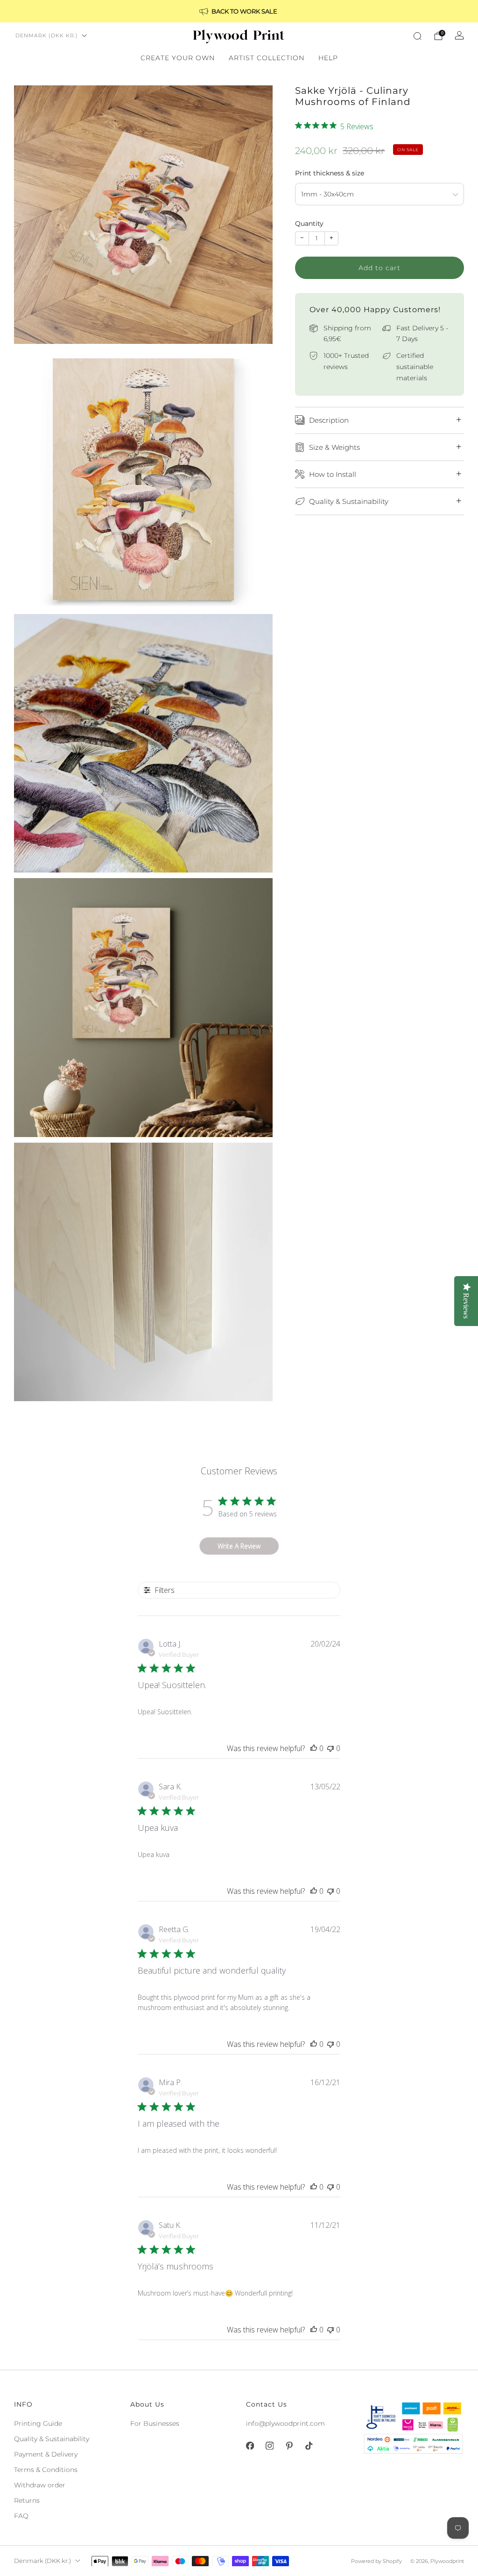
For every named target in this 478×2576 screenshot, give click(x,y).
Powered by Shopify (376, 2561)
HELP (328, 58)
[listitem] (239, 11)
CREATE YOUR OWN (178, 58)
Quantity (309, 223)
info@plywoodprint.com (285, 2423)
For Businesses (155, 2423)
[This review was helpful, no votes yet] (314, 1748)
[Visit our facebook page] (250, 2446)
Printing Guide (38, 2423)
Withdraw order (40, 2485)
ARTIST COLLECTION (267, 58)
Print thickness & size (330, 173)
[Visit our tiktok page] (309, 2446)
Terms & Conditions (46, 2470)
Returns (27, 2500)
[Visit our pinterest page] (289, 2446)
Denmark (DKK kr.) (47, 35)
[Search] (417, 36)
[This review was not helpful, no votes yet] (330, 1748)
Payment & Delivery (46, 2454)
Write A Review (239, 1546)
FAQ (21, 2516)
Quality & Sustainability (52, 2439)
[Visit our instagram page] (269, 2446)
